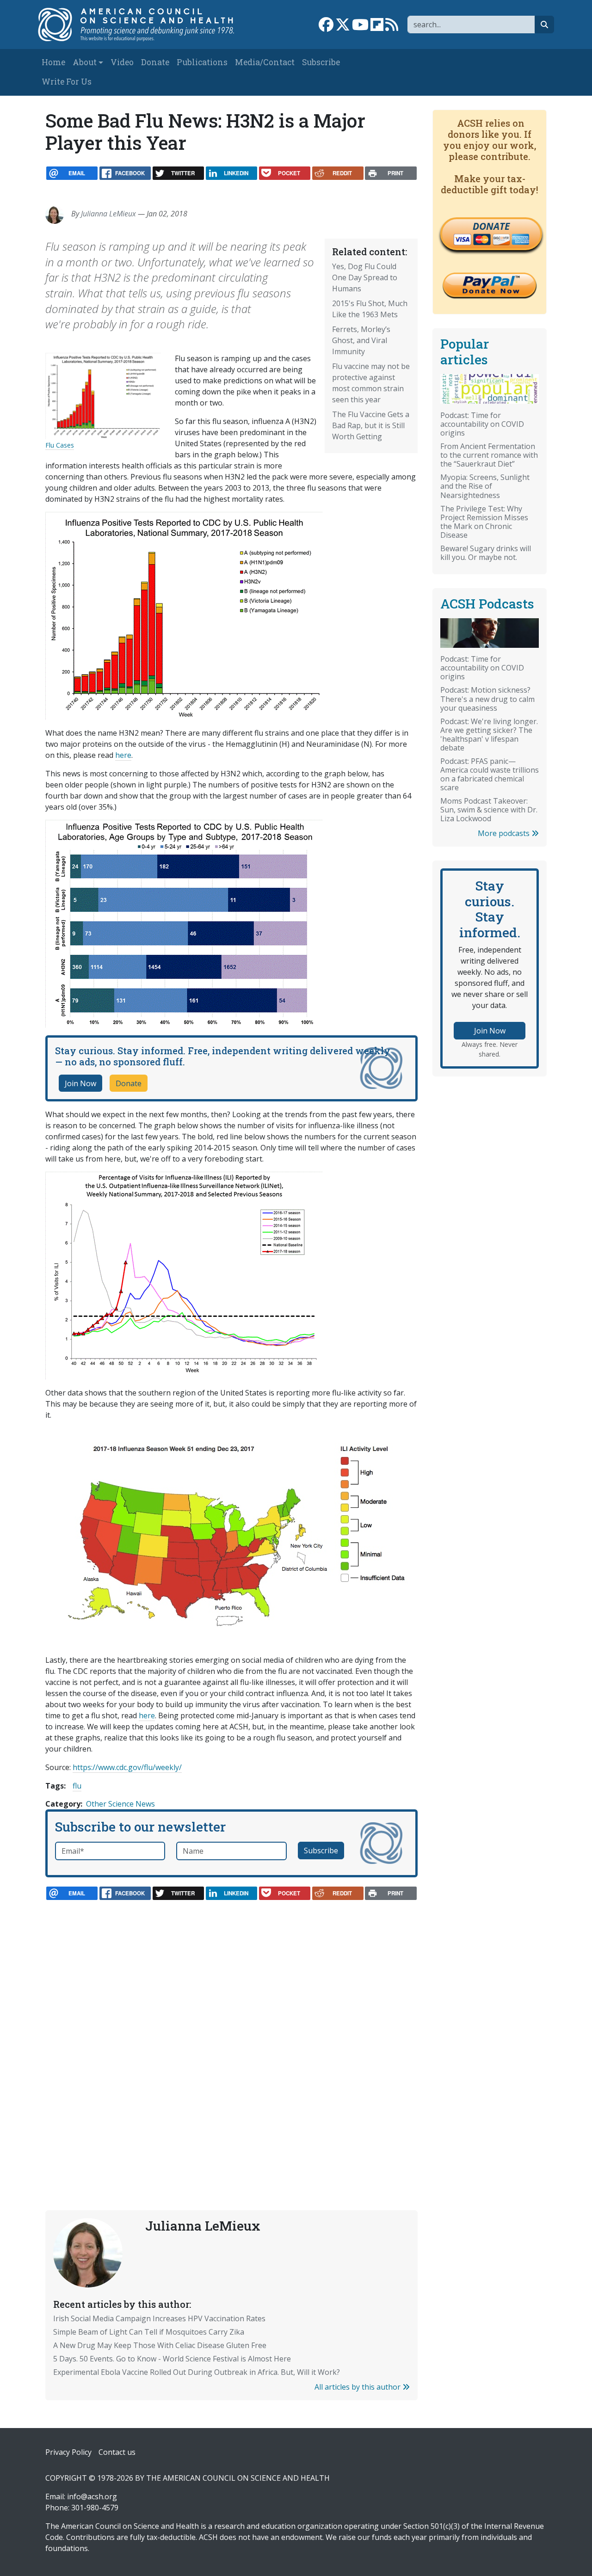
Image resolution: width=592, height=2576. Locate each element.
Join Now (80, 1083)
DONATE (491, 226)
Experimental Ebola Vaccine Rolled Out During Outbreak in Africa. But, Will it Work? (197, 2372)
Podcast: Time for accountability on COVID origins (482, 424)
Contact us (117, 2452)
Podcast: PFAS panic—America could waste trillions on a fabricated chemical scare (490, 774)
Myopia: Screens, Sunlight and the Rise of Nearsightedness (485, 486)
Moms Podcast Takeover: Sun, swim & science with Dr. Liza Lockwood (489, 810)
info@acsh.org (92, 2496)
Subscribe (321, 62)
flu (77, 1786)
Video (122, 62)
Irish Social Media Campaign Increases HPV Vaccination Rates (159, 2318)
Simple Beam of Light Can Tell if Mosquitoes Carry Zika (149, 2332)
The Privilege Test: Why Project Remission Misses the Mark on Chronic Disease (484, 522)
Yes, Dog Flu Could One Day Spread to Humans (365, 277)
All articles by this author (358, 2387)
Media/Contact (265, 62)
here (123, 755)
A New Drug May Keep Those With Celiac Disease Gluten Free (160, 2345)
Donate (155, 62)
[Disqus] (231, 2035)
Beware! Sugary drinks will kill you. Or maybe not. (486, 553)
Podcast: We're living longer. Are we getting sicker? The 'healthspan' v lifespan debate (489, 735)
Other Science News (120, 1804)
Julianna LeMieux (108, 214)
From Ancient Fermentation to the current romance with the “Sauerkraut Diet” (489, 455)
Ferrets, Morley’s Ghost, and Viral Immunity (361, 340)
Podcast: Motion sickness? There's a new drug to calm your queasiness (487, 699)
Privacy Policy (68, 2452)
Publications (202, 62)
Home (53, 62)
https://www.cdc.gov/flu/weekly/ (127, 1767)
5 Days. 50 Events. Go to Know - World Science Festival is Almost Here (172, 2359)
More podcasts (505, 833)
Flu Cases (60, 445)
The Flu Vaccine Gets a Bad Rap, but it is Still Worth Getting (371, 425)
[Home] (142, 25)
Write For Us (67, 82)
